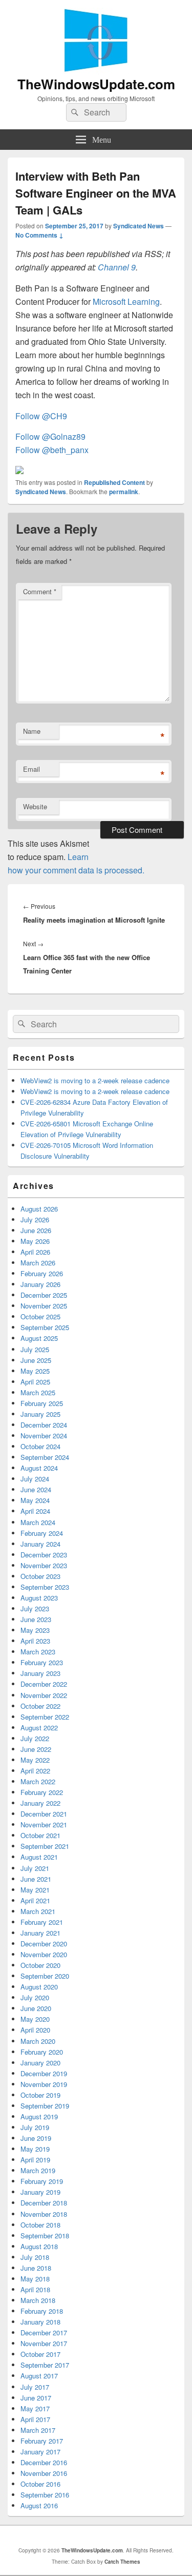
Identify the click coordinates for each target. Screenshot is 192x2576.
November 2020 (44, 1954)
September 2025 (45, 1327)
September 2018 (45, 2236)
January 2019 (40, 2192)
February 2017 (42, 2441)
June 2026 (36, 1230)
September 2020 (45, 1976)
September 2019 (45, 2106)
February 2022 (42, 1792)
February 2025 (42, 1403)
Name (32, 731)
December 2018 (44, 2203)
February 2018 (42, 2311)
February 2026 (42, 1273)
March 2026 (38, 1263)
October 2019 (40, 2095)
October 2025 (40, 1316)
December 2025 (44, 1295)
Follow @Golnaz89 (50, 436)
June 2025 (36, 1360)
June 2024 (36, 1489)
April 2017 (35, 2419)
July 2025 (35, 1349)
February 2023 (42, 1662)
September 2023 (45, 1587)
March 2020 (38, 2041)
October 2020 (40, 1965)
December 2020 (44, 1944)
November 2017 (44, 2343)
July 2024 (35, 1479)
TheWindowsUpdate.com (96, 84)
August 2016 (39, 2505)
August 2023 (39, 1598)
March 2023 (38, 1652)
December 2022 (44, 1684)
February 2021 (42, 1922)
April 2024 (35, 1511)
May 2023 (35, 1630)
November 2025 (44, 1306)
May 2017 (35, 2408)
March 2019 (38, 2170)
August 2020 (39, 1987)
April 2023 (35, 1641)
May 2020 (35, 2019)
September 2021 (45, 1846)
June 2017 (36, 2398)
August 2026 (39, 1209)
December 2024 (44, 1425)
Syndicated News (138, 226)
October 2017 (40, 2354)
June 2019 (36, 2138)
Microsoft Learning (126, 301)
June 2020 (36, 2008)
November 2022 (44, 1695)
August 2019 (39, 2116)
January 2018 (40, 2322)
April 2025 (35, 1382)
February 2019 (42, 2181)
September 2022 (45, 1717)
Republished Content (114, 482)
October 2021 (40, 1835)
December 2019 (44, 2073)
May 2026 (35, 1241)
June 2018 (36, 2268)
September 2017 (45, 2365)
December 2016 (44, 2462)
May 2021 (35, 1890)
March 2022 (38, 1781)
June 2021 (36, 1879)
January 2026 (40, 1284)
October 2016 (40, 2484)
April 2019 (35, 2160)
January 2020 (40, 2063)
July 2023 (35, 1608)
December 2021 (44, 1814)
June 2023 (36, 1619)
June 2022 (36, 1749)
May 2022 (35, 1760)
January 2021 (40, 1933)
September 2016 (45, 2495)
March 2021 (38, 1911)
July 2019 (35, 2127)
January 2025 (40, 1414)
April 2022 (35, 1771)
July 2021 (35, 1868)
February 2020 (42, 2052)
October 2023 (40, 1576)
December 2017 (44, 2333)
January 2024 (40, 1544)
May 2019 (35, 2149)
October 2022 (40, 1706)
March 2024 (38, 1522)
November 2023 (44, 1565)
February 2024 (42, 1533)
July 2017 (35, 2387)
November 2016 (44, 2473)
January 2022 (40, 1803)
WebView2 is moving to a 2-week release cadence (95, 1080)
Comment (40, 591)
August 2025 (39, 1338)
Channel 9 (117, 267)
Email (31, 769)
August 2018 (39, 2246)
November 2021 (44, 1824)
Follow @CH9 (41, 416)
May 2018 (35, 2279)
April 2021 (35, 1900)
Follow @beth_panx (53, 450)
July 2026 (35, 1219)
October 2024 (40, 1446)
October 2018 (40, 2225)
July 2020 (35, 1997)
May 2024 (35, 1500)
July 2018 (35, 2257)
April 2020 (35, 2030)
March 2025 (38, 1392)
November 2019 (44, 2084)
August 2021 (39, 1857)
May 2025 (35, 1371)
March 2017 (38, 2430)
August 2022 (39, 1728)
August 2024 (39, 1468)
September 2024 (45, 1457)
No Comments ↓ (39, 235)
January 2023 (40, 1673)
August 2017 (39, 2376)
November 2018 (44, 2214)
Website (35, 806)
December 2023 (44, 1555)
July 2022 (35, 1738)
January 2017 (40, 2452)
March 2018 (38, 2300)
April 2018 (35, 2289)
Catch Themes (122, 2562)
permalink (124, 492)
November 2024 (44, 1436)
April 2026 (35, 1252)
